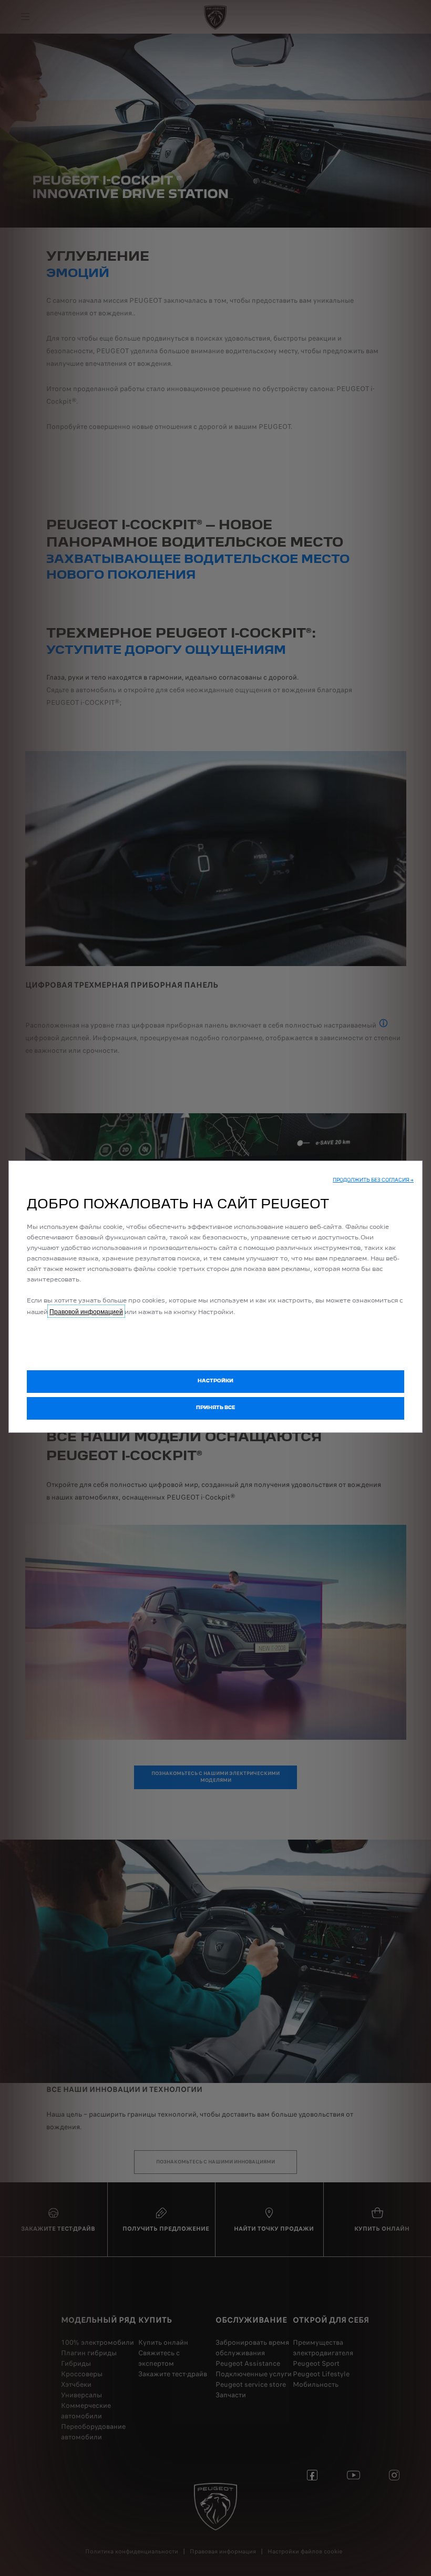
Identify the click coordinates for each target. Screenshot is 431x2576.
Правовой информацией (86, 1311)
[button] (373, 1181)
